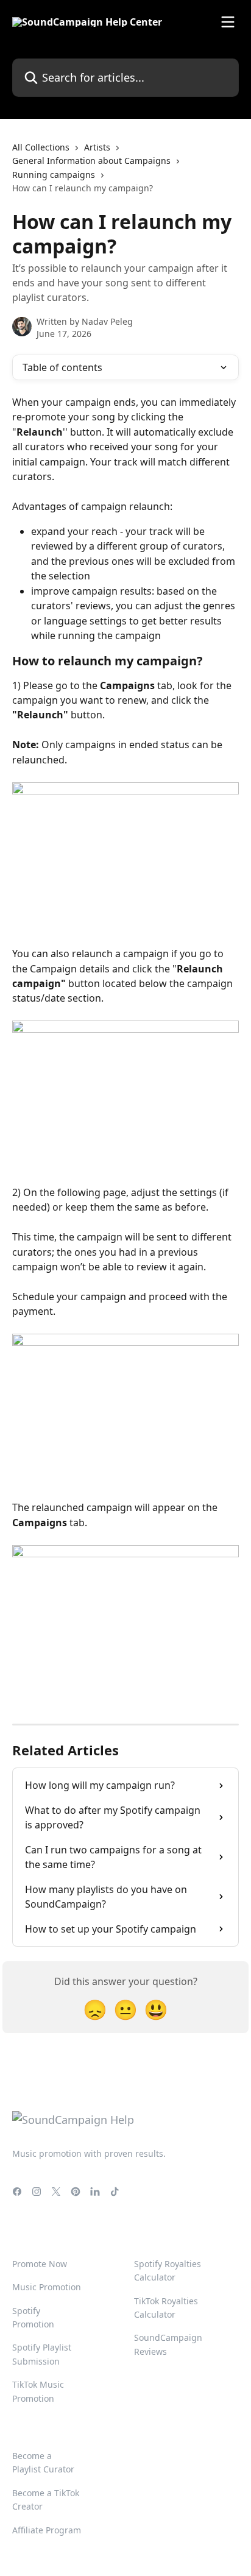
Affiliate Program (47, 2530)
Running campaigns (54, 175)
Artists (97, 147)
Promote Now (40, 2264)
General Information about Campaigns (91, 161)
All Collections (41, 147)
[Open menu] (228, 22)
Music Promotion (47, 2287)
